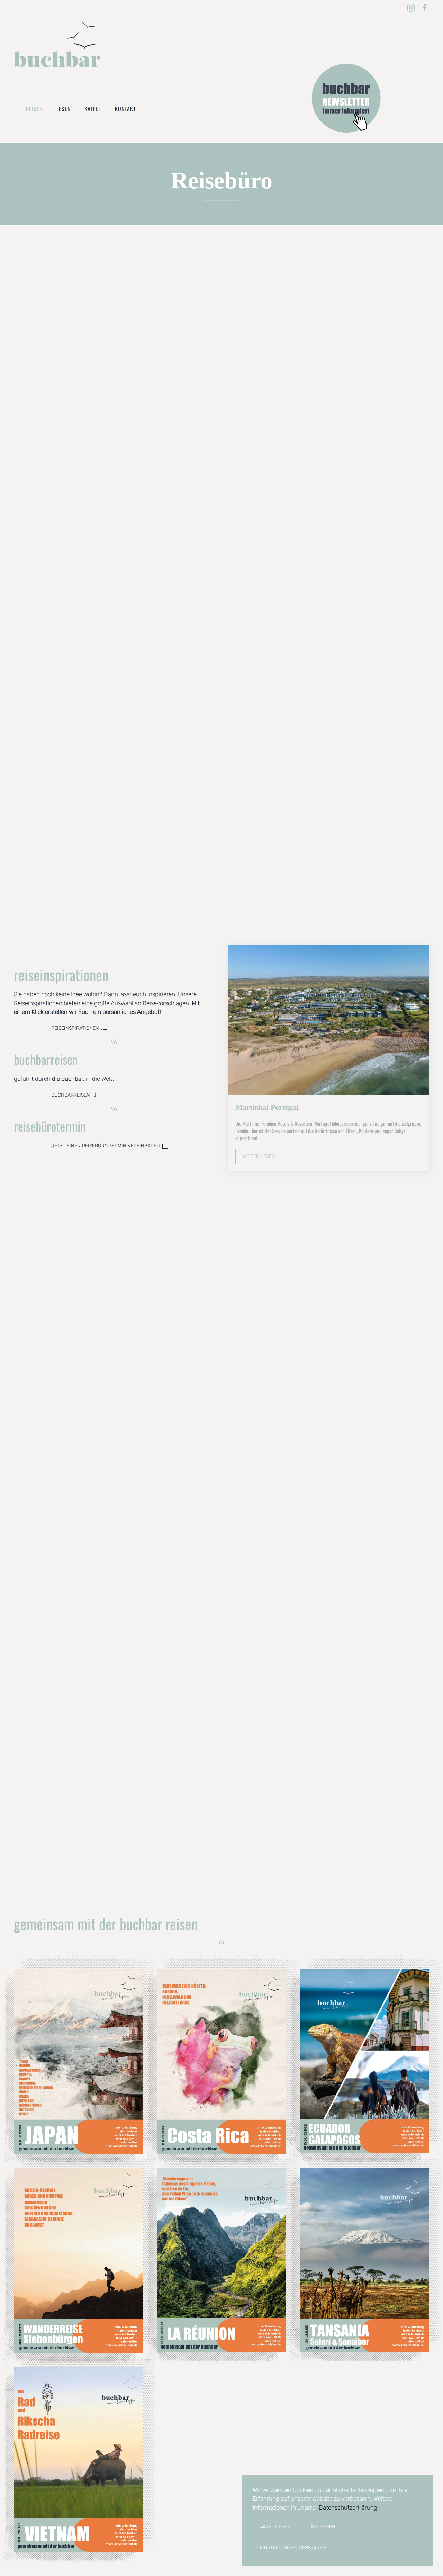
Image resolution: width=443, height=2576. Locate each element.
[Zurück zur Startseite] (57, 45)
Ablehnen (323, 2527)
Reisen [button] (34, 109)
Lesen (64, 109)
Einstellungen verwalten (293, 2547)
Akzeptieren (275, 2527)
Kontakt (125, 109)
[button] (426, 45)
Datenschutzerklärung (348, 2507)
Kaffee (93, 109)
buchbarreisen (71, 1095)
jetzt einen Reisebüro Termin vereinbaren (106, 1146)
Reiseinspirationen (75, 1028)
